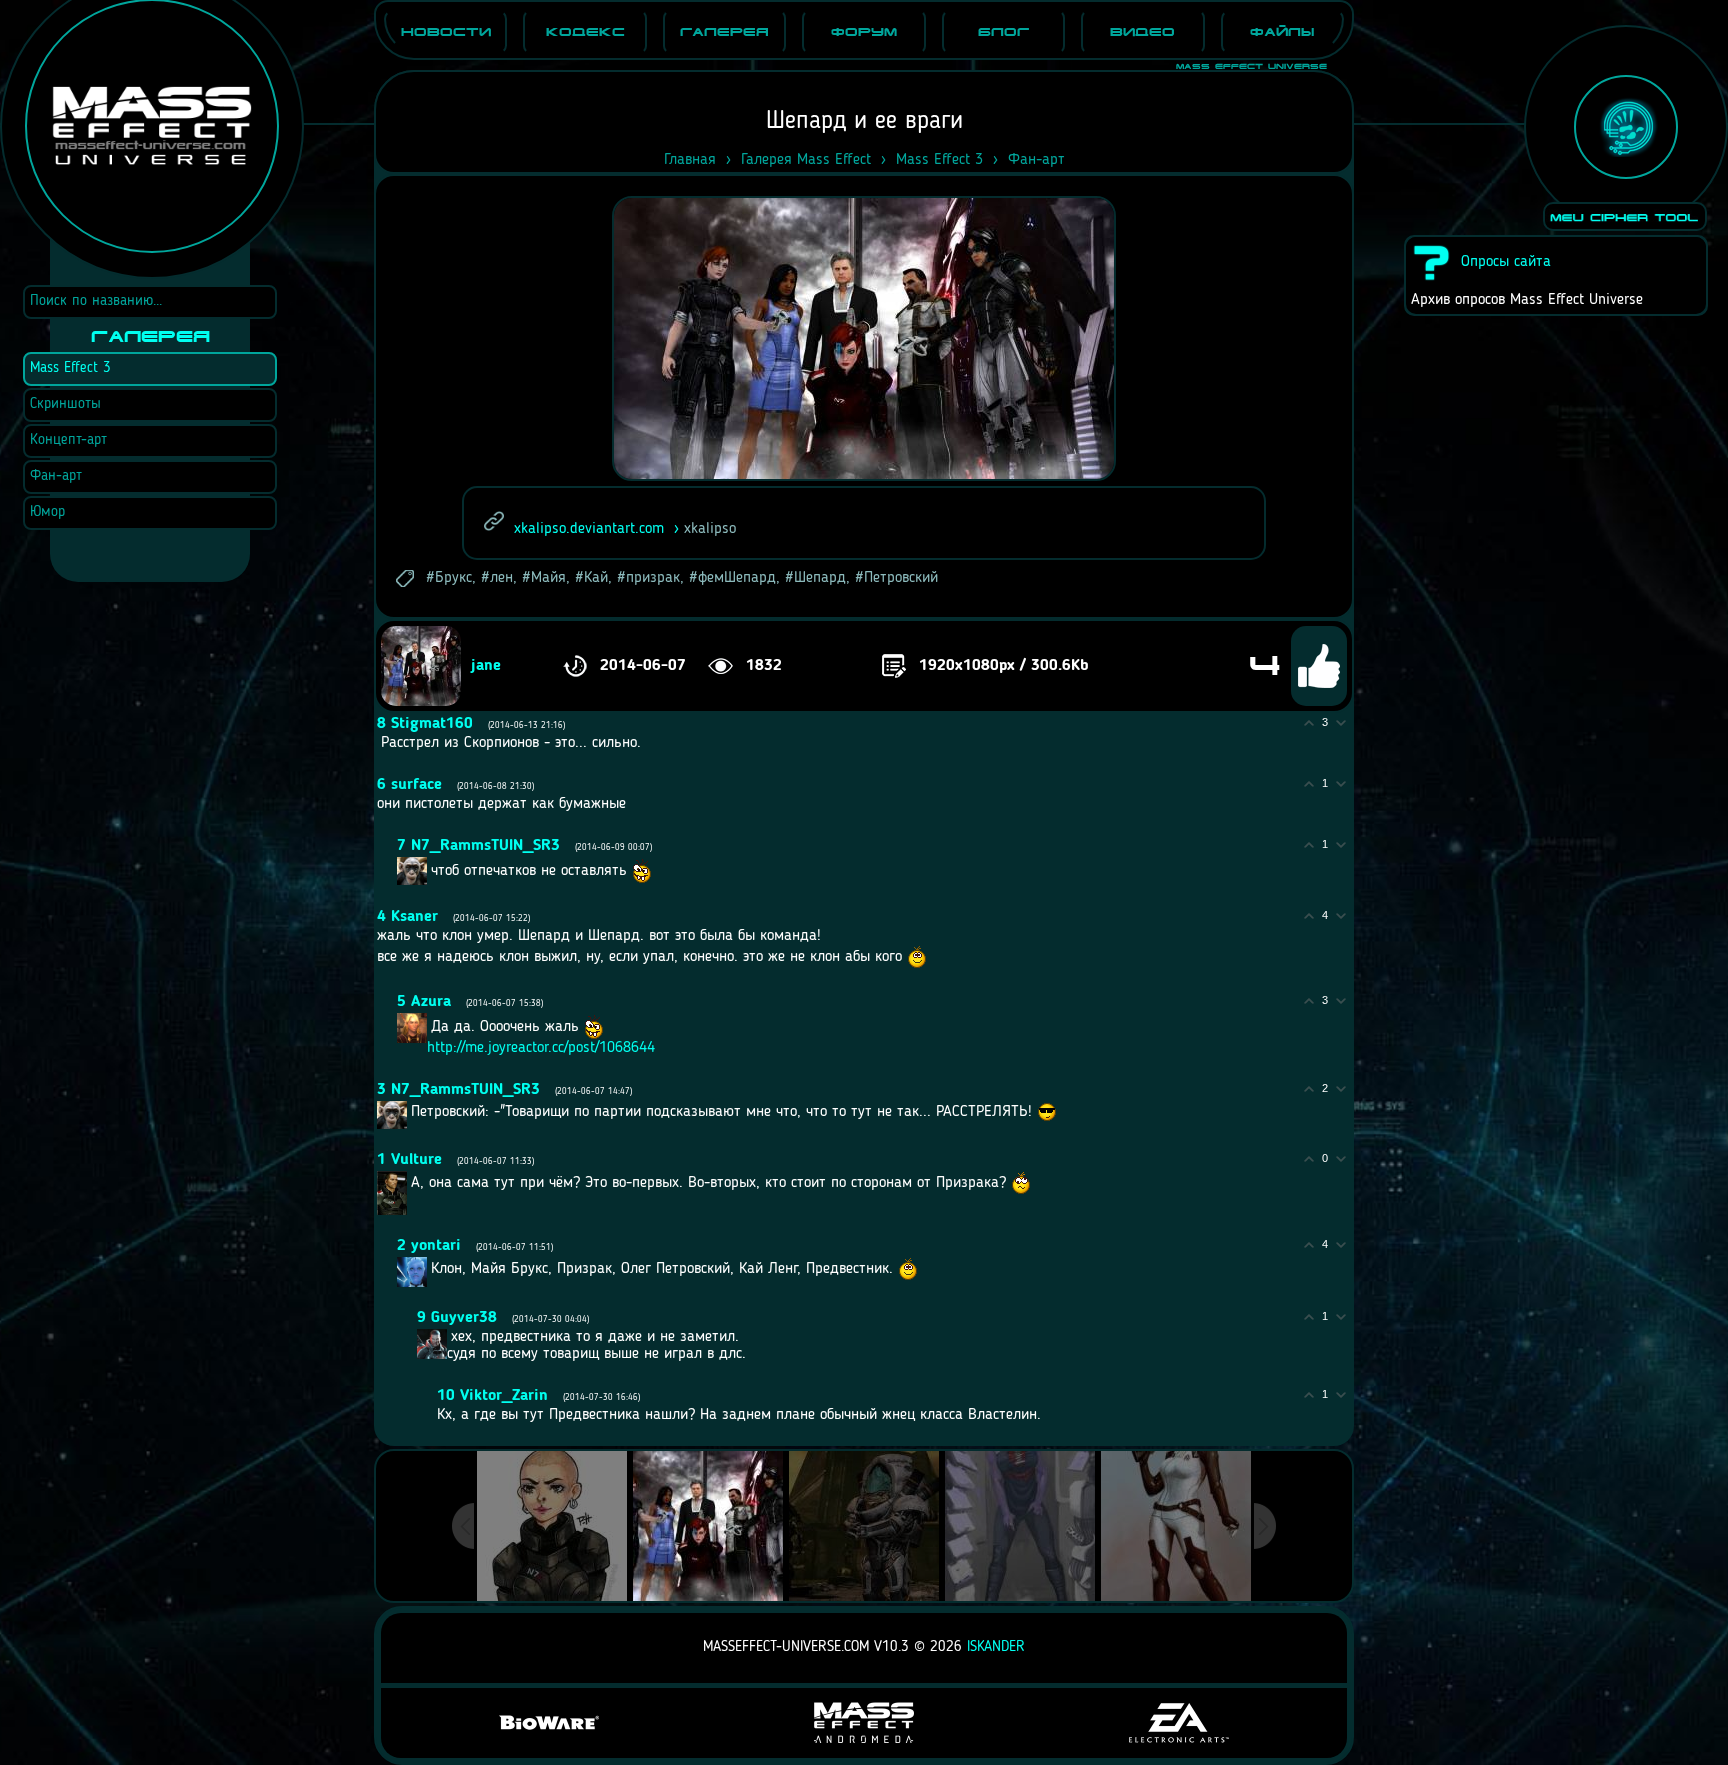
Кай (596, 578)
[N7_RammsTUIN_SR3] (429, 871)
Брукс (453, 578)
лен (501, 578)
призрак (653, 578)
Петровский (901, 578)
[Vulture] (409, 1183)
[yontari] (429, 1269)
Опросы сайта (1506, 262)
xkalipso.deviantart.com (589, 529)
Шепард (820, 578)
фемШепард (737, 578)
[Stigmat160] (379, 743)
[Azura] (429, 1027)
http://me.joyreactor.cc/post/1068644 (541, 1048)
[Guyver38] (449, 1337)
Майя (548, 578)
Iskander (996, 1647)
